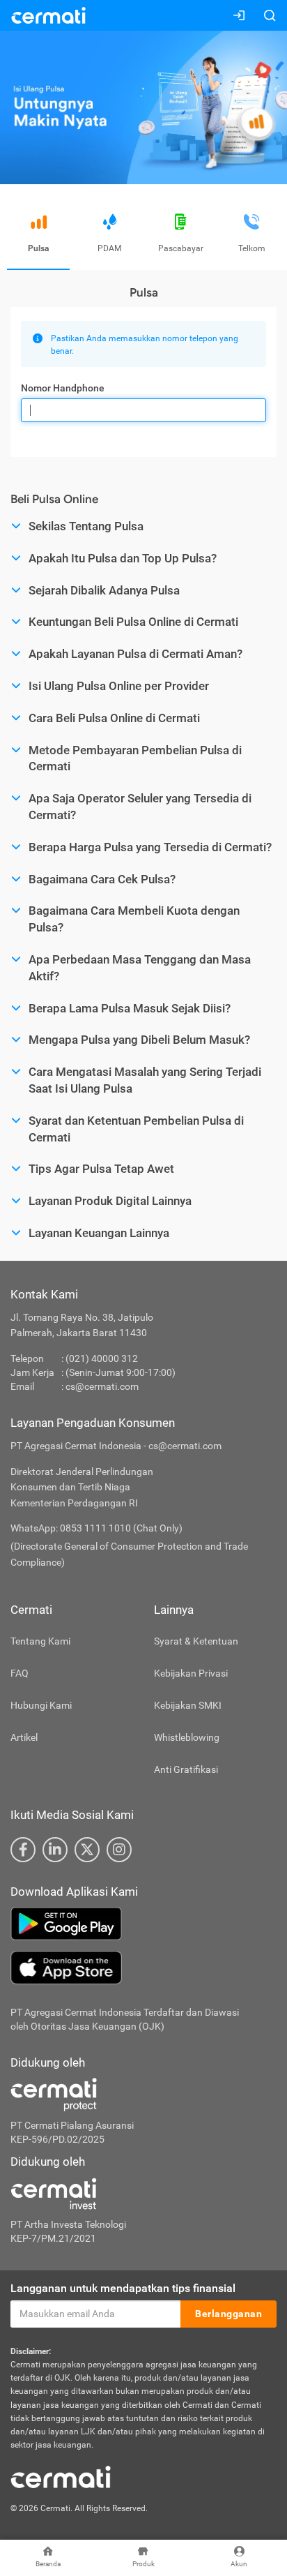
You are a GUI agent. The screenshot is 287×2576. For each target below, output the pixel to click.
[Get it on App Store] (143, 1968)
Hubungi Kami (41, 1705)
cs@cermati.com (102, 1386)
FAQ (20, 1673)
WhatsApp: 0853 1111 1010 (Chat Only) (96, 1528)
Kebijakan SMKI (188, 1705)
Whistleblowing (187, 1737)
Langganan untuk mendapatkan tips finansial (123, 2288)
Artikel (24, 1737)
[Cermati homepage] (61, 2476)
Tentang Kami (40, 1641)
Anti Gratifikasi (186, 1769)
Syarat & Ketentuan (196, 1641)
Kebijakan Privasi (191, 1673)
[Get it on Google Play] (143, 1924)
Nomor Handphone (63, 388)
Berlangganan (228, 2314)
